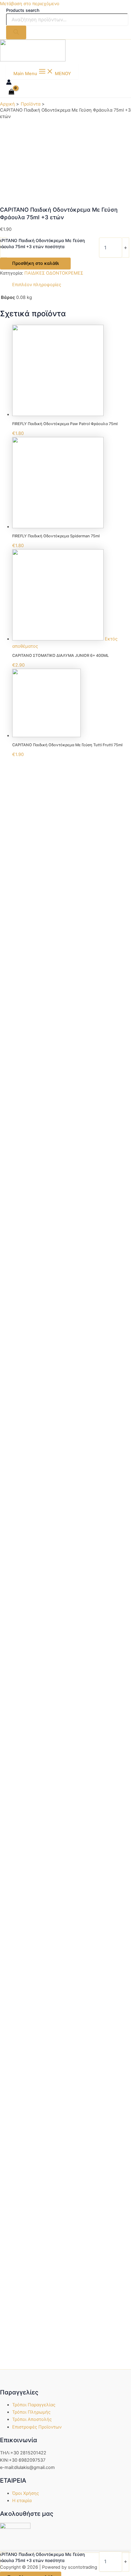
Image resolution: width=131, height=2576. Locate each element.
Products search (23, 10)
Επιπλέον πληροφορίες (37, 285)
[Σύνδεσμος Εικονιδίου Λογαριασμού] (9, 83)
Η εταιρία (22, 2501)
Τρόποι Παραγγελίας (34, 2405)
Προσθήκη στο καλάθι (35, 263)
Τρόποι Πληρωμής (31, 2412)
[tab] (72, 285)
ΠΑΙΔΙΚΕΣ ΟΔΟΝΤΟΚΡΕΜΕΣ (54, 273)
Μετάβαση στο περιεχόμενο (30, 4)
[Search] (16, 32)
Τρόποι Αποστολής (32, 2419)
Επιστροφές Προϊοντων (37, 2427)
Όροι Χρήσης (26, 2493)
